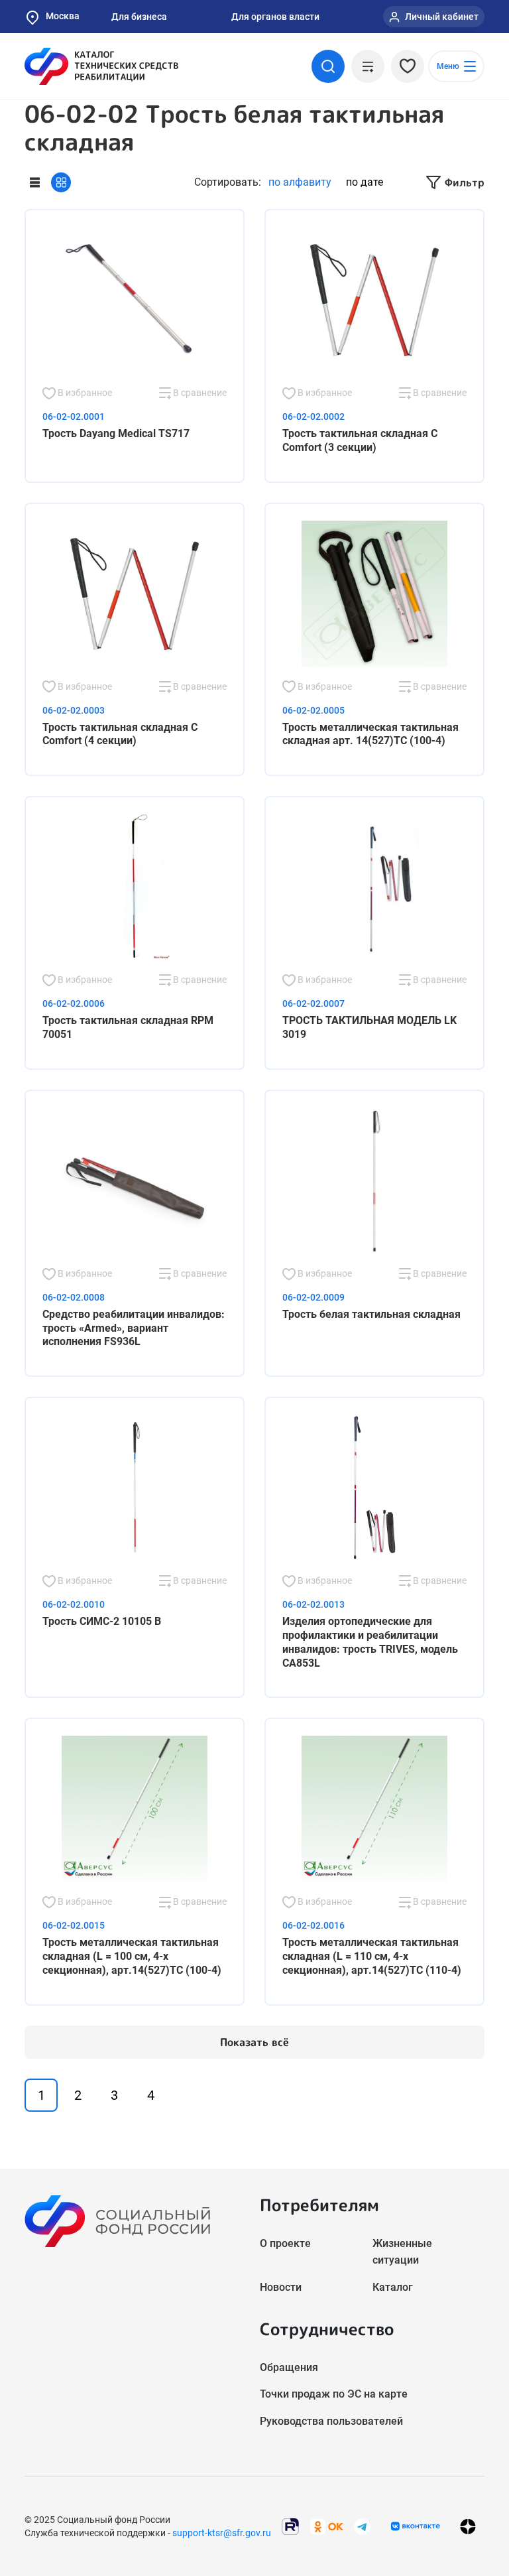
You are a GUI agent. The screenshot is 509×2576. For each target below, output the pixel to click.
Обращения (289, 2367)
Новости (281, 2287)
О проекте (285, 2243)
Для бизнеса (139, 17)
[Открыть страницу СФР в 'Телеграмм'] (363, 2526)
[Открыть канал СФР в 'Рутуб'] (290, 2526)
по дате (365, 182)
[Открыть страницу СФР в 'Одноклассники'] (327, 2526)
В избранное (84, 393)
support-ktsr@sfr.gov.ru (222, 2533)
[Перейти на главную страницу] (101, 66)
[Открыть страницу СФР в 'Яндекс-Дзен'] (468, 2527)
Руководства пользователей (331, 2421)
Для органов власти (275, 17)
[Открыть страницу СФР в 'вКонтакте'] (416, 2526)
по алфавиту (300, 182)
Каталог (393, 2287)
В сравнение (199, 393)
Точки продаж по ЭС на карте (334, 2394)
